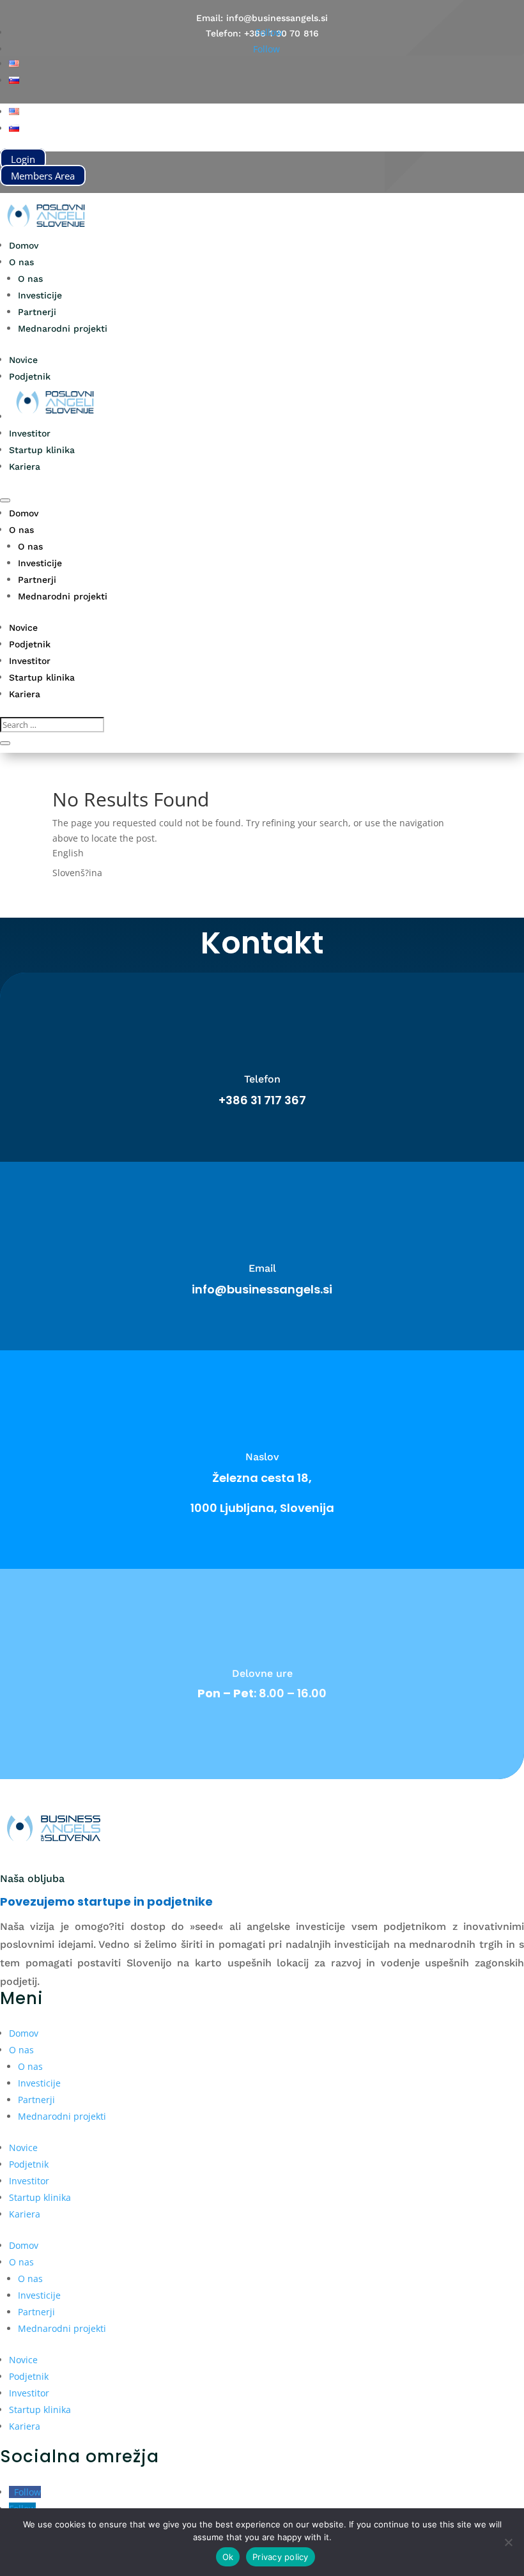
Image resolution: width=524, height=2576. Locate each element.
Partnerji (37, 312)
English (68, 853)
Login (23, 159)
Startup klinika (42, 450)
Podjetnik (30, 376)
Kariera (25, 467)
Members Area (43, 175)
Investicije (40, 295)
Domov (24, 245)
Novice (23, 360)
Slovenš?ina (77, 873)
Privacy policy (281, 2557)
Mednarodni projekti (63, 328)
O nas (21, 262)
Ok (228, 2557)
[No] (508, 2542)
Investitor (30, 433)
